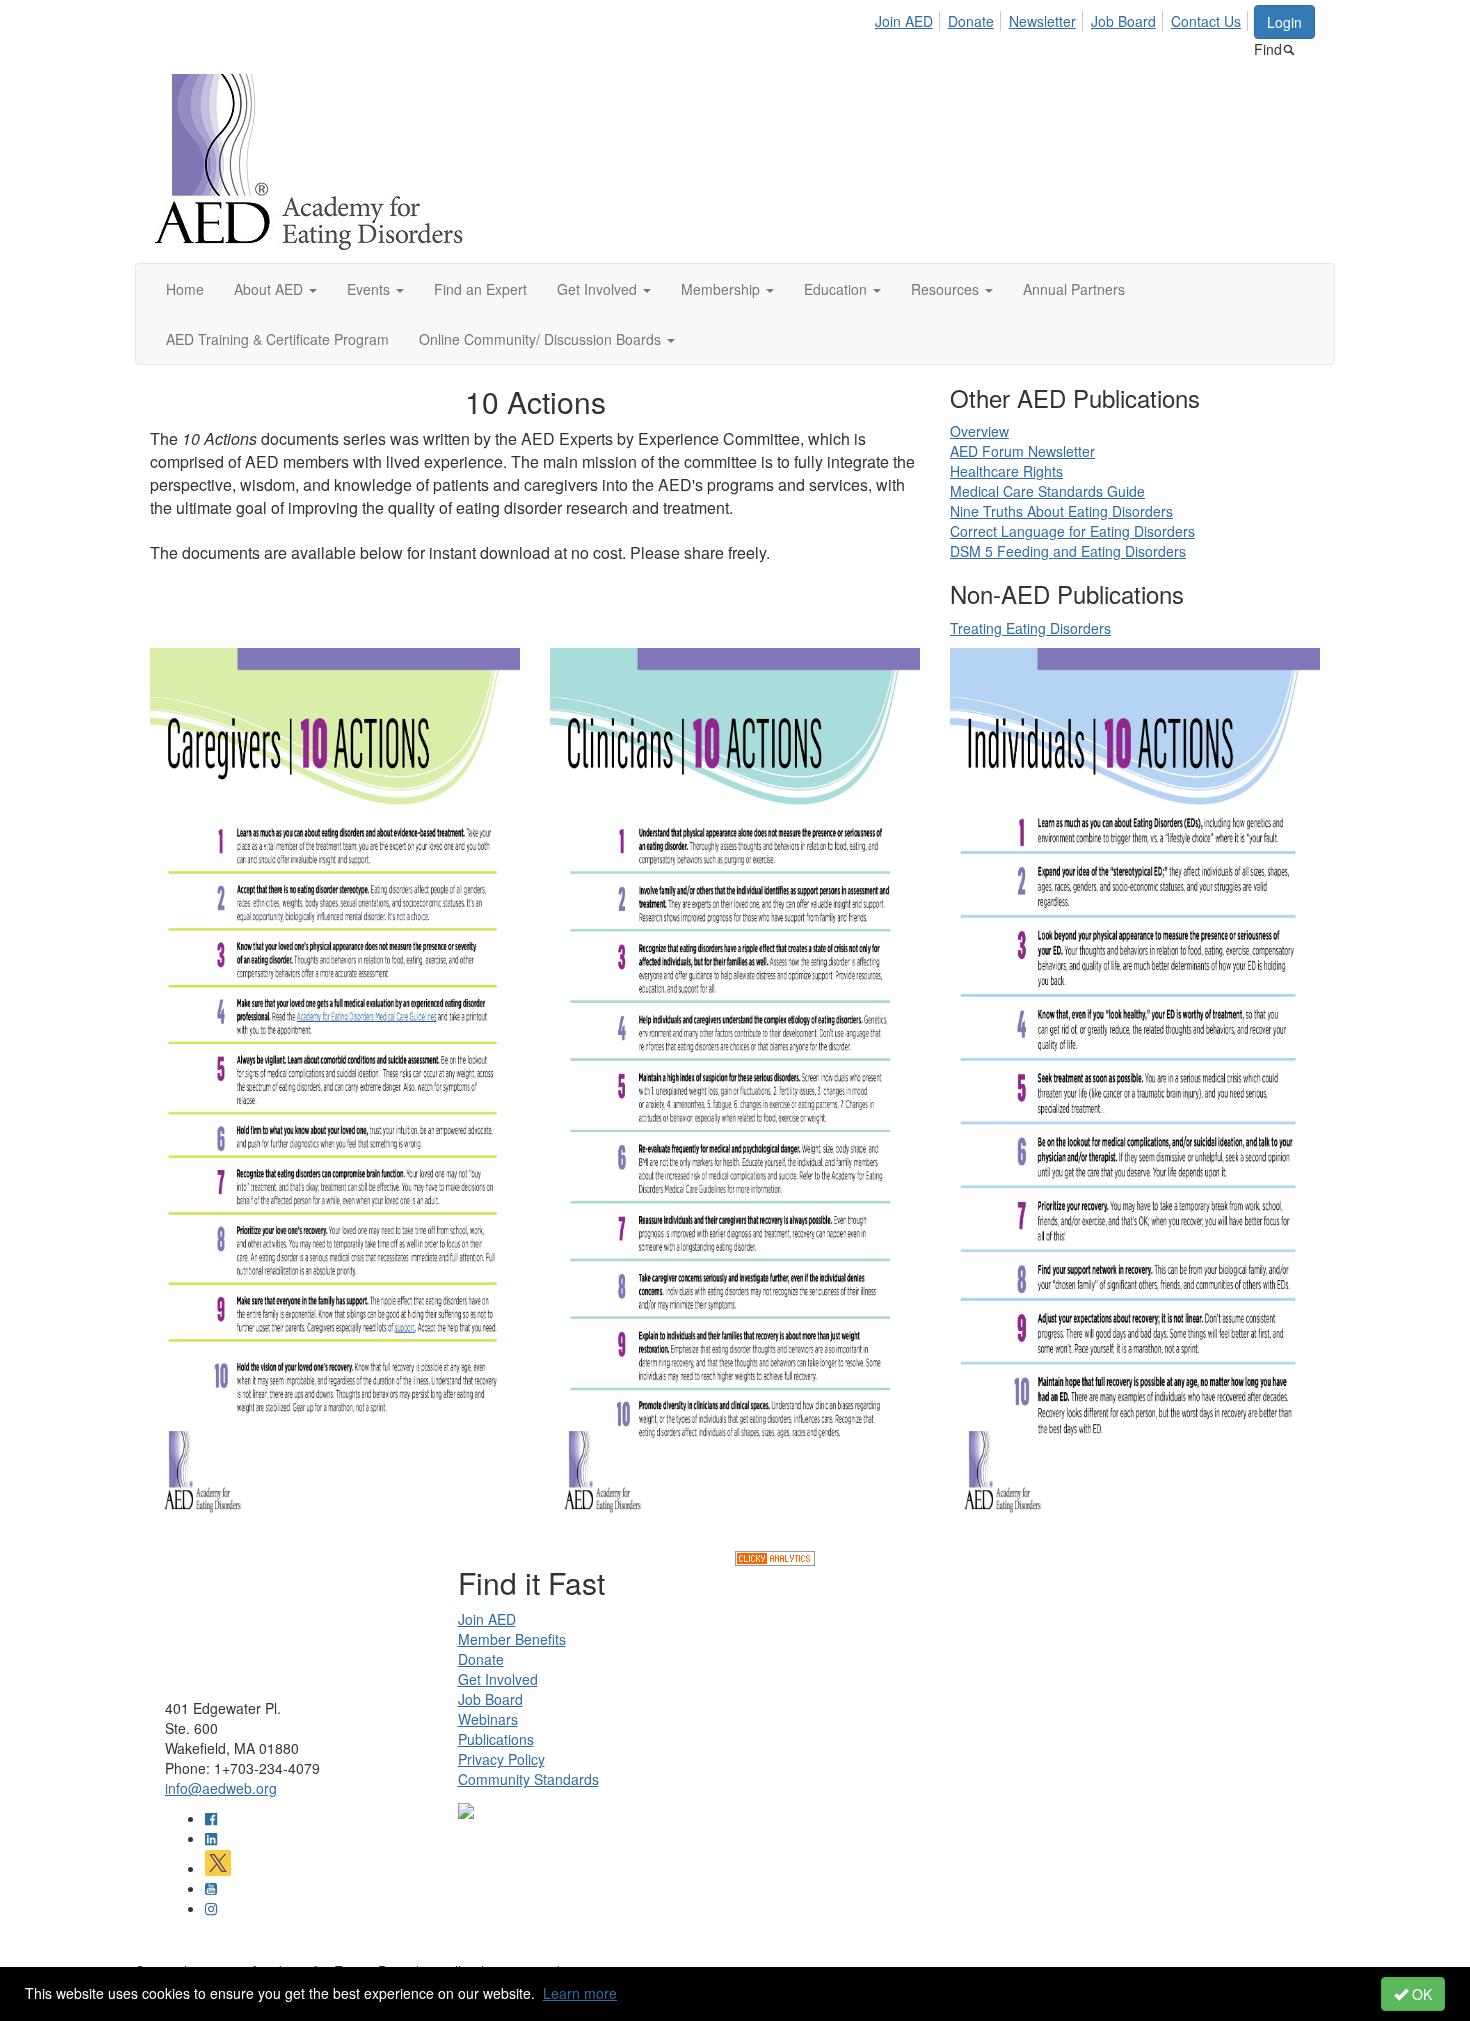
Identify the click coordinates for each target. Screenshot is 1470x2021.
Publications (496, 1739)
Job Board (1123, 21)
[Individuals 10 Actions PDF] (1135, 1097)
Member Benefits (512, 1639)
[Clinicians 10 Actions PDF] (735, 1097)
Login (1284, 22)
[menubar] (1063, 18)
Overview (979, 431)
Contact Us (1206, 21)
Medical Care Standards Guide (1047, 491)
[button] (275, 289)
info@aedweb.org (221, 1788)
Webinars (488, 1719)
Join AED (904, 21)
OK (1420, 1994)
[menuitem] (909, 18)
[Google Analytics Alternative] (775, 1556)
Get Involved (498, 1679)
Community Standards (528, 1779)
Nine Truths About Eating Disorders (1061, 511)
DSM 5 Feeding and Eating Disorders (1068, 551)
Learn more (580, 1993)
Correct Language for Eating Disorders (1072, 531)
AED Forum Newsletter (1022, 451)
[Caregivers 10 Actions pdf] (335, 1097)
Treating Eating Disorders (1030, 628)
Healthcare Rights (1006, 471)
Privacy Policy (501, 1759)
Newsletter (1042, 21)
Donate (971, 21)
